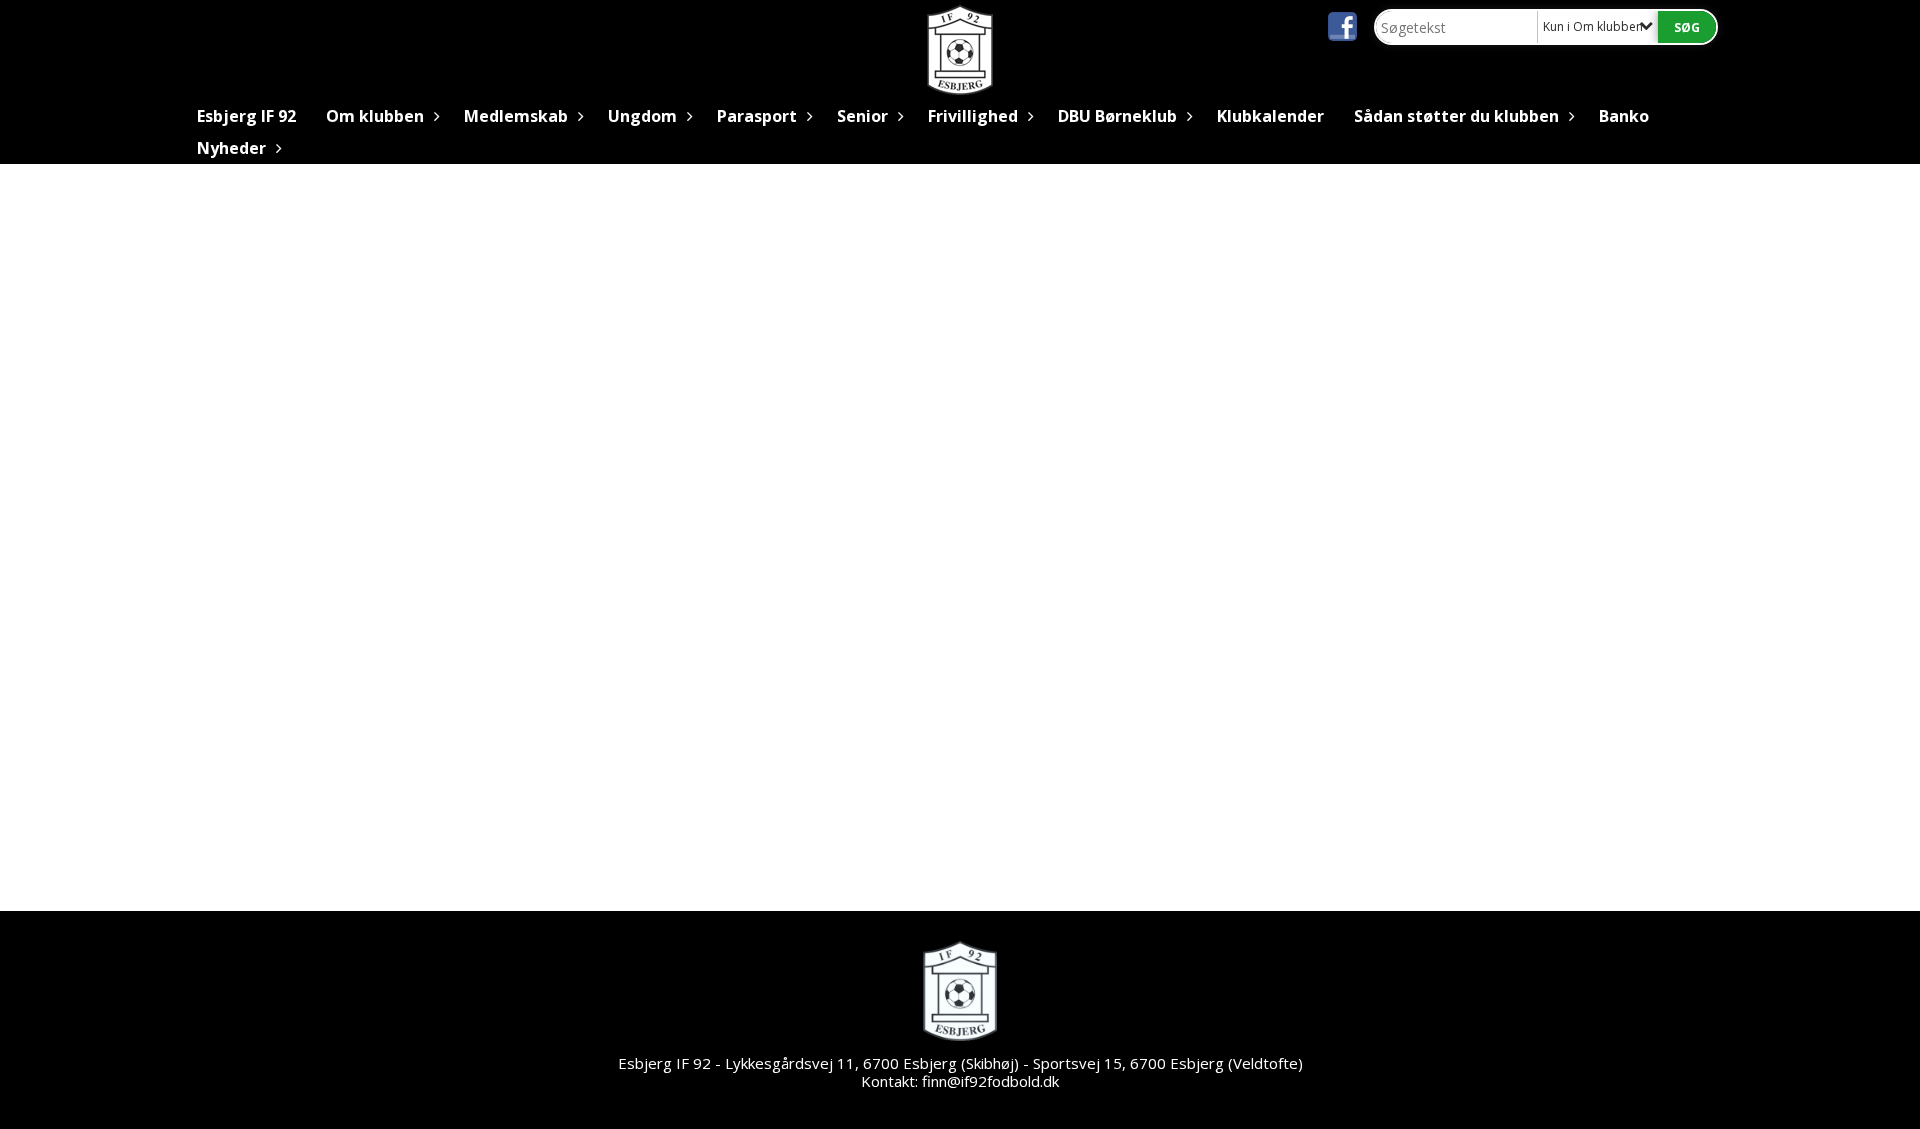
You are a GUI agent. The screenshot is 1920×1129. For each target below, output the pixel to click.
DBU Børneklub (1117, 116)
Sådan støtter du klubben (1456, 116)
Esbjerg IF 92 (246, 116)
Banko (1624, 116)
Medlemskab (516, 116)
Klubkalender (1270, 116)
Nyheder (231, 148)
